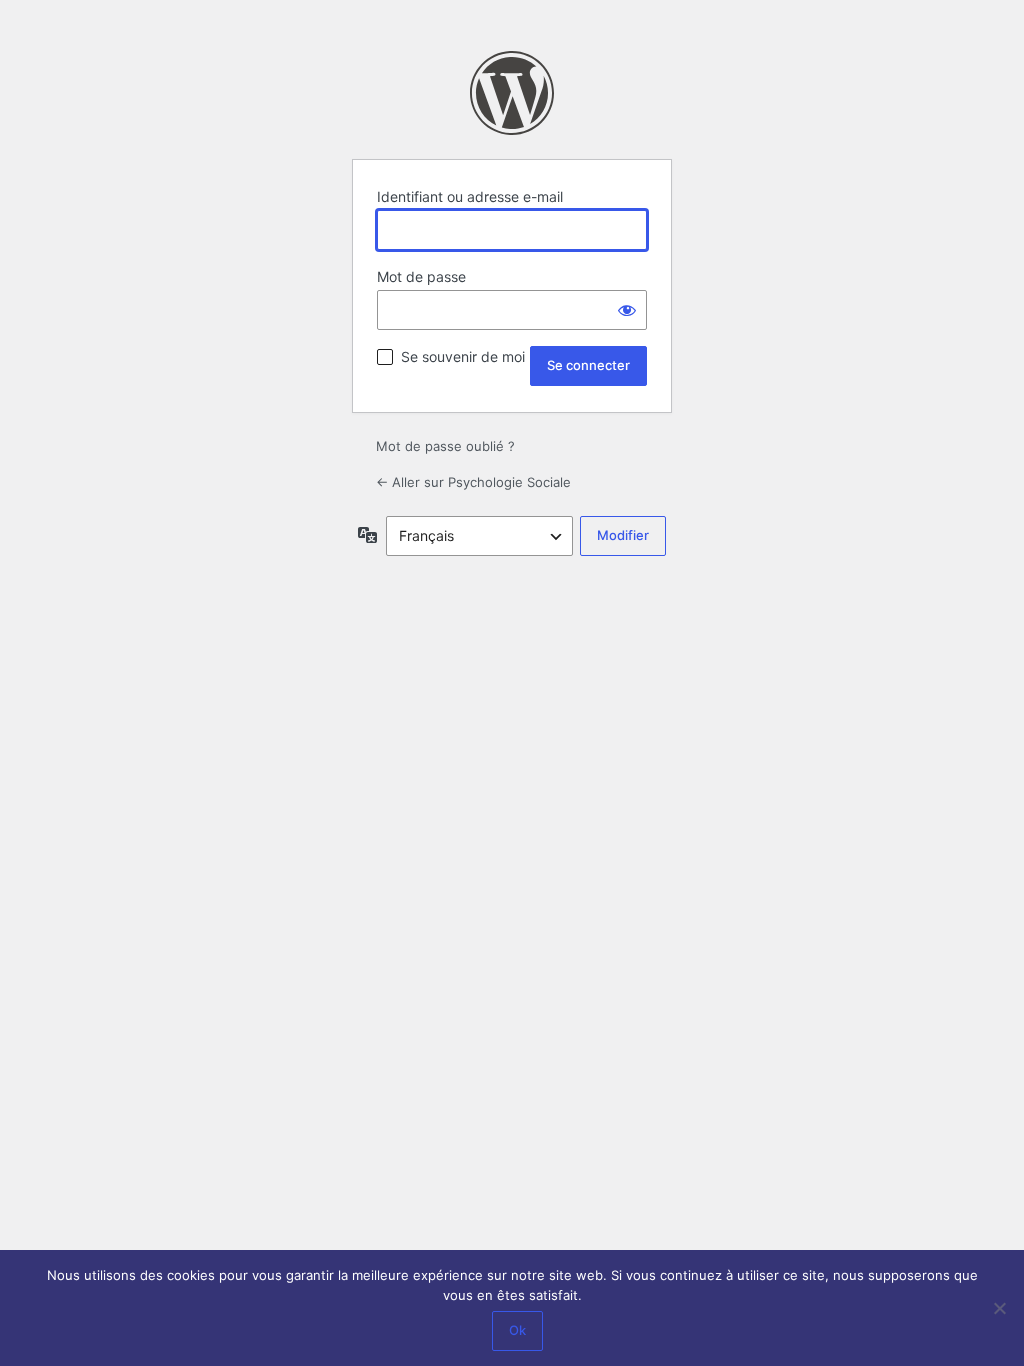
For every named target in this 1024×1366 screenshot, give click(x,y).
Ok (517, 1330)
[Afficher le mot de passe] (627, 310)
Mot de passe (421, 276)
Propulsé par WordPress (512, 93)
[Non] (999, 1308)
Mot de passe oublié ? (445, 446)
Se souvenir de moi (463, 356)
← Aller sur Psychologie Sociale (473, 482)
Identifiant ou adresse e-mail (470, 196)
